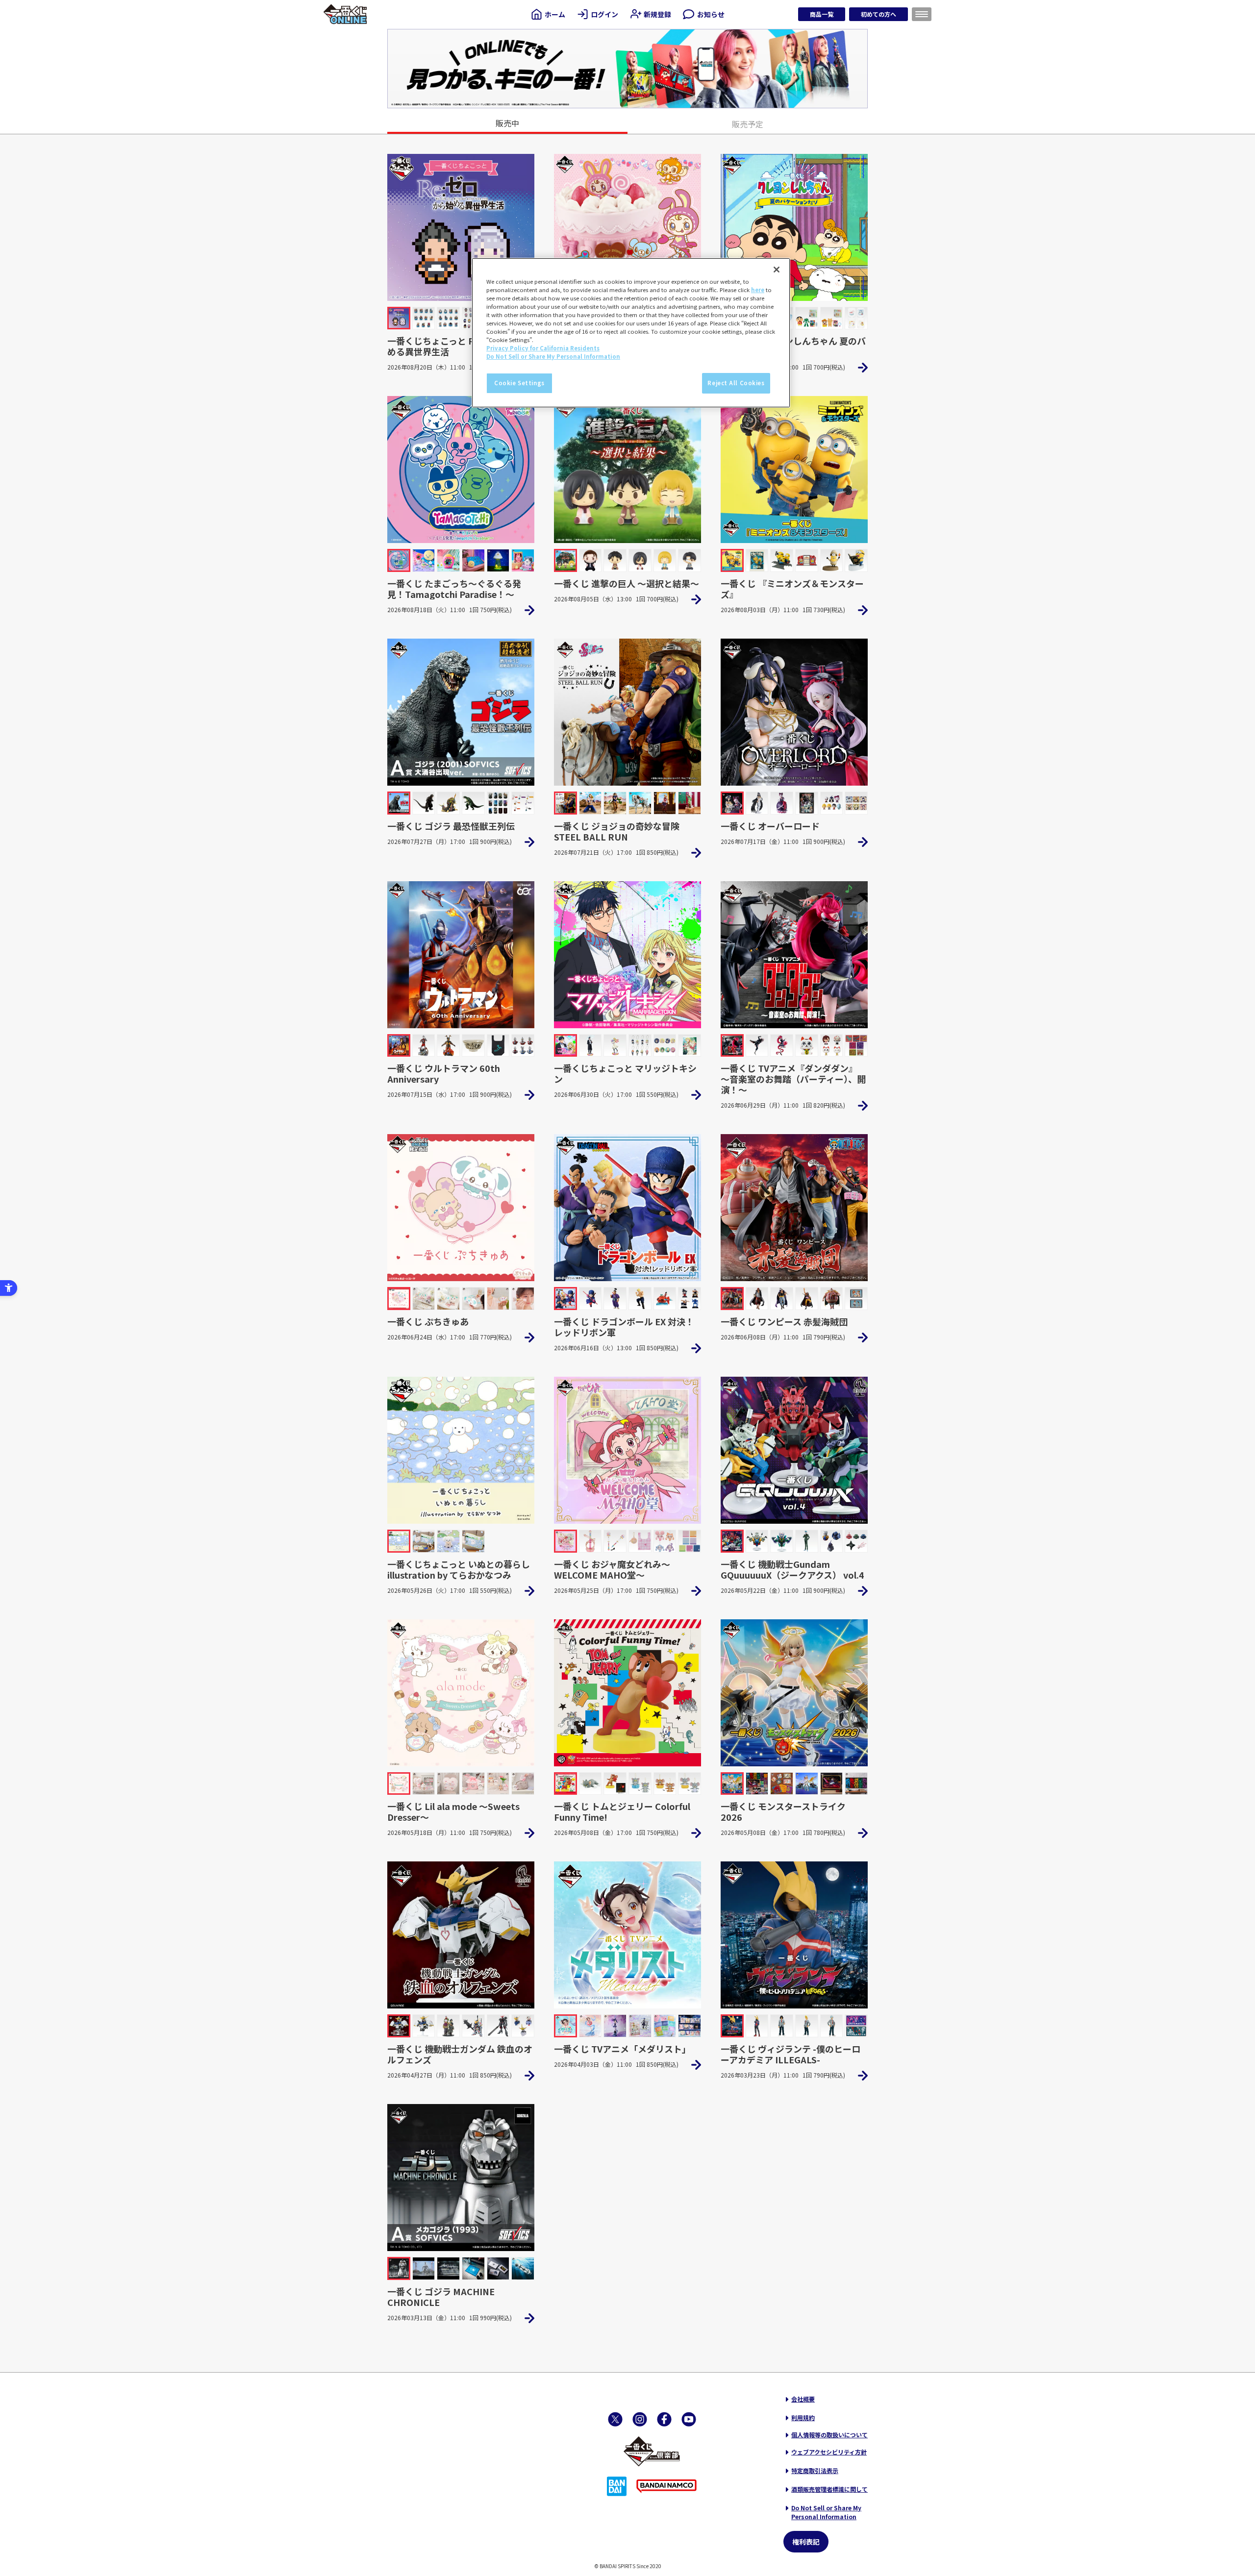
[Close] (777, 270)
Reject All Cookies (736, 383)
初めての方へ (878, 14)
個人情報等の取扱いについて (829, 2435)
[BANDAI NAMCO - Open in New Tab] (666, 2486)
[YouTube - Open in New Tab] (689, 2419)
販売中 (507, 123)
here (758, 290)
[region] (631, 333)
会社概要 (803, 2399)
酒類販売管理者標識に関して (829, 2489)
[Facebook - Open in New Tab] (664, 2419)
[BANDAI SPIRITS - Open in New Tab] (617, 2486)
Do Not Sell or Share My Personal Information (826, 2512)
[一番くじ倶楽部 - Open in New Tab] (652, 2452)
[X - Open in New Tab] (615, 2419)
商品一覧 (822, 14)
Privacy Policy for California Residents (543, 348)
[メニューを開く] (922, 14)
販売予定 (748, 124)
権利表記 (806, 2542)
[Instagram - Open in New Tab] (640, 2419)
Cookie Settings (519, 383)
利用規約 (803, 2417)
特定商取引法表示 (815, 2470)
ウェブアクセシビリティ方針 (829, 2452)
